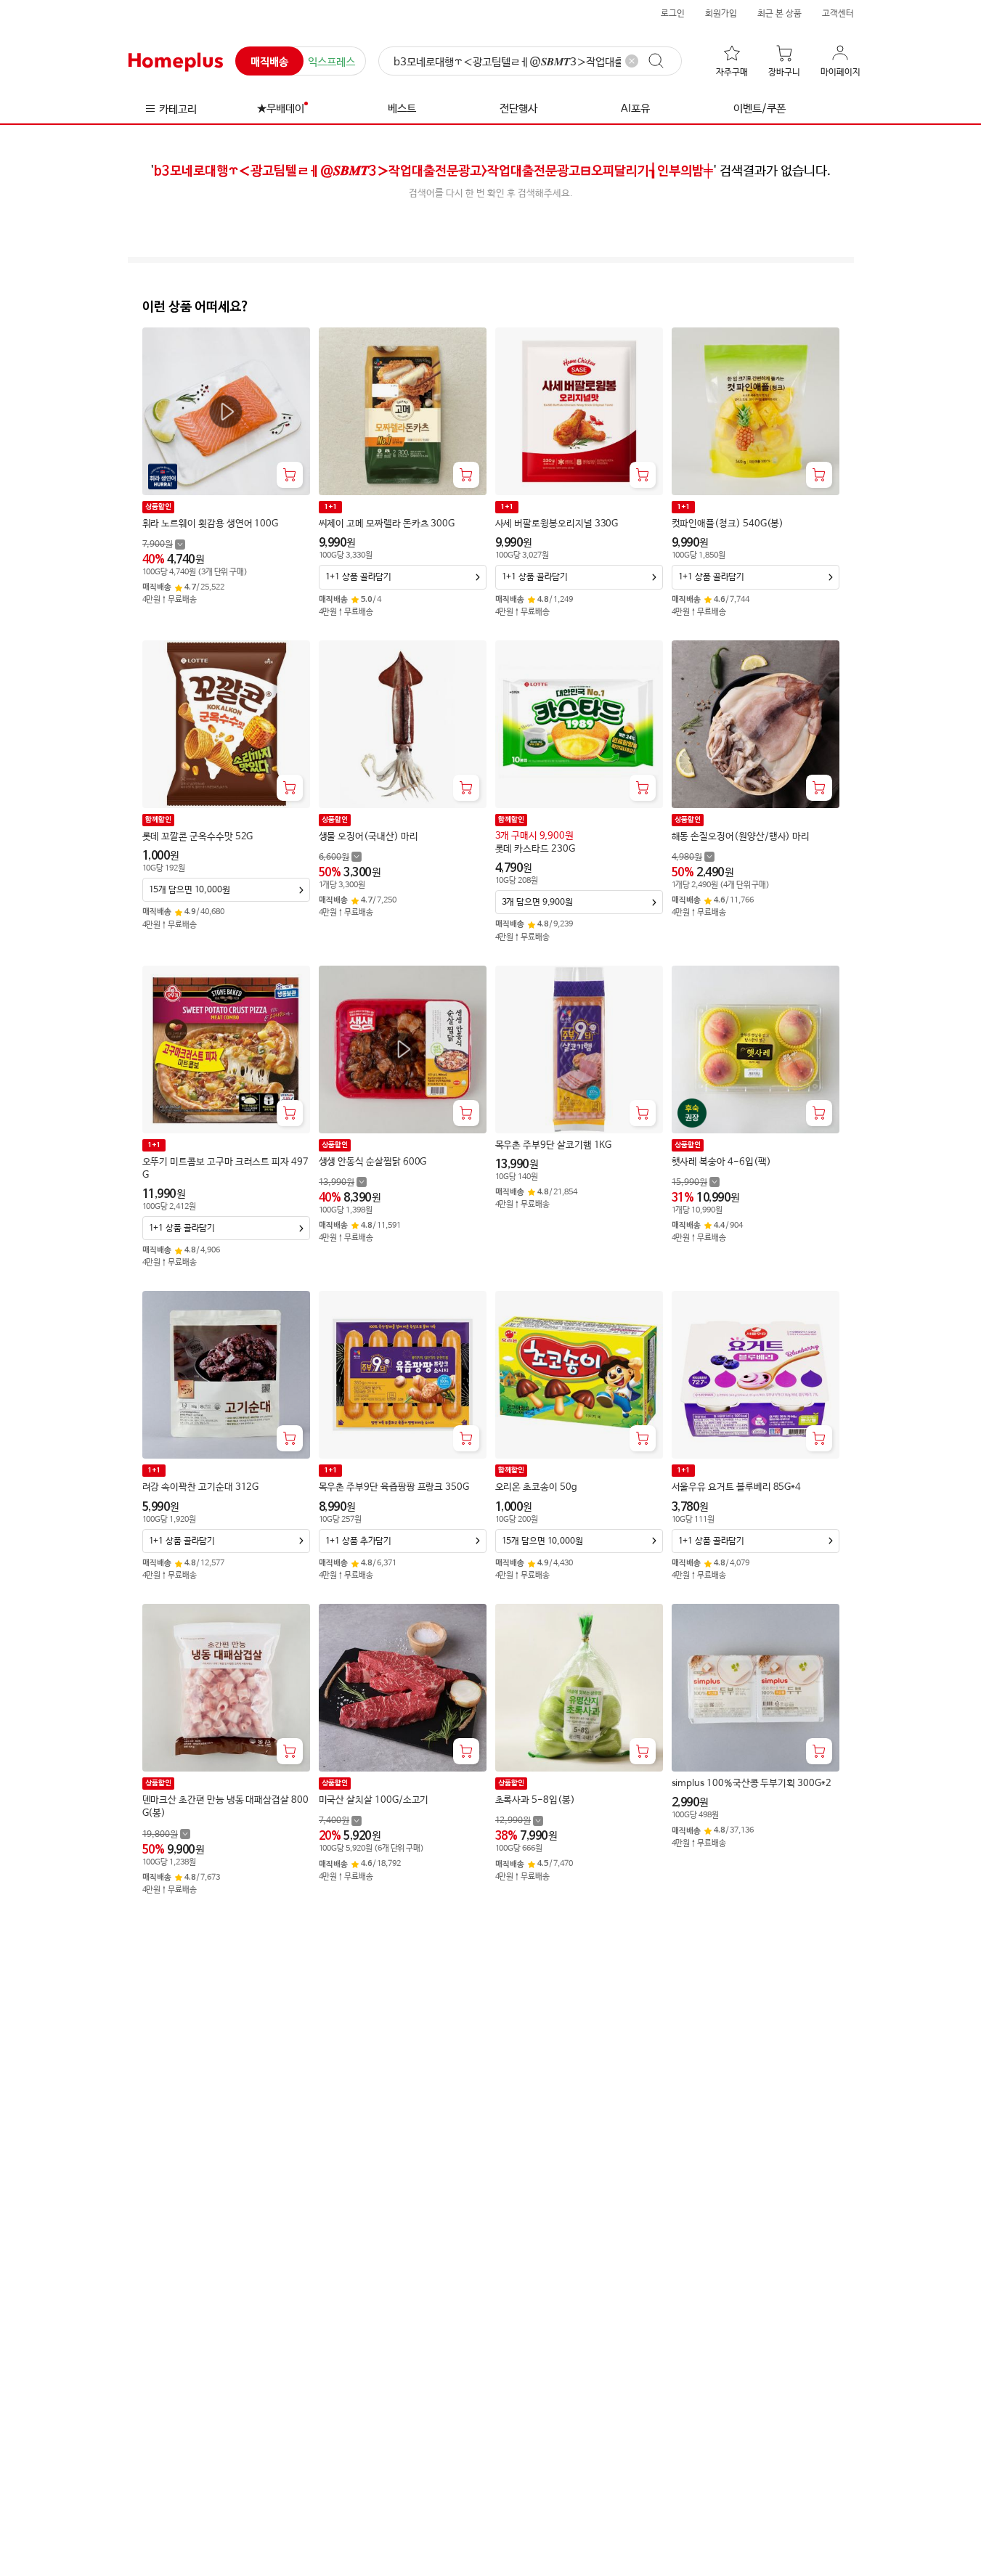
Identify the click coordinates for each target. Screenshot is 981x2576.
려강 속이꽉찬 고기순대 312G (201, 1487)
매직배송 (269, 62)
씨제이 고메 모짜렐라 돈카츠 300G (387, 524)
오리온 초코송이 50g (536, 1487)
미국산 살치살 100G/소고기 (374, 1800)
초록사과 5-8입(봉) (535, 1800)
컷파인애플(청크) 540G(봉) (728, 524)
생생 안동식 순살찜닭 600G (373, 1162)
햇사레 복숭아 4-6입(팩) (721, 1162)
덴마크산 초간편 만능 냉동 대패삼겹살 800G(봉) (225, 1807)
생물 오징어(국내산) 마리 (369, 837)
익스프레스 (331, 62)
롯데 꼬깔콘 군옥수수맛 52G (198, 837)
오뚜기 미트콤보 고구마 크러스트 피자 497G (225, 1169)
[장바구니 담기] (290, 475)
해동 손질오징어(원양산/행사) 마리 (741, 837)
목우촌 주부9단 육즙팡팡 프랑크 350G (394, 1487)
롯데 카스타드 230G (535, 849)
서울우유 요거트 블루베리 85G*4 (737, 1487)
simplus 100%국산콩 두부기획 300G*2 (752, 1784)
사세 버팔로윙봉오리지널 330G (557, 524)
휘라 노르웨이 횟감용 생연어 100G (211, 524)
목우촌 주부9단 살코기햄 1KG (554, 1145)
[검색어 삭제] (632, 61)
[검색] (663, 61)
